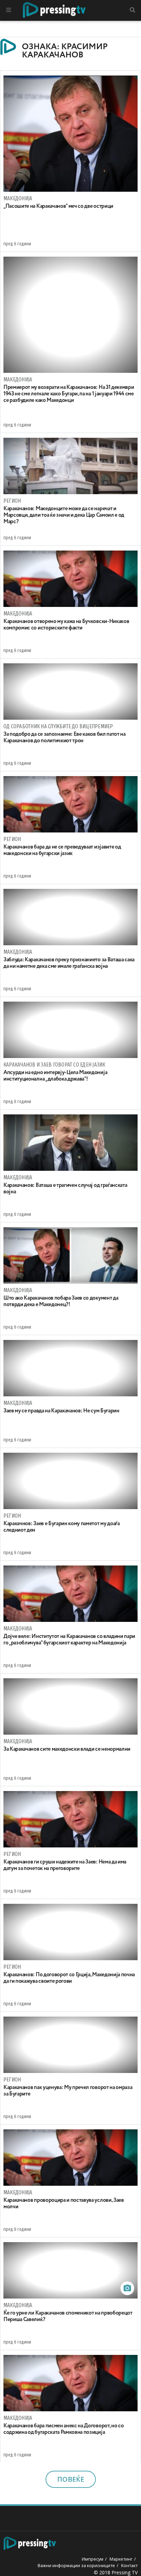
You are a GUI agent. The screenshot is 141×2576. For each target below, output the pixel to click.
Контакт (129, 2565)
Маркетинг (121, 2559)
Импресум (93, 2559)
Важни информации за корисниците (76, 2565)
